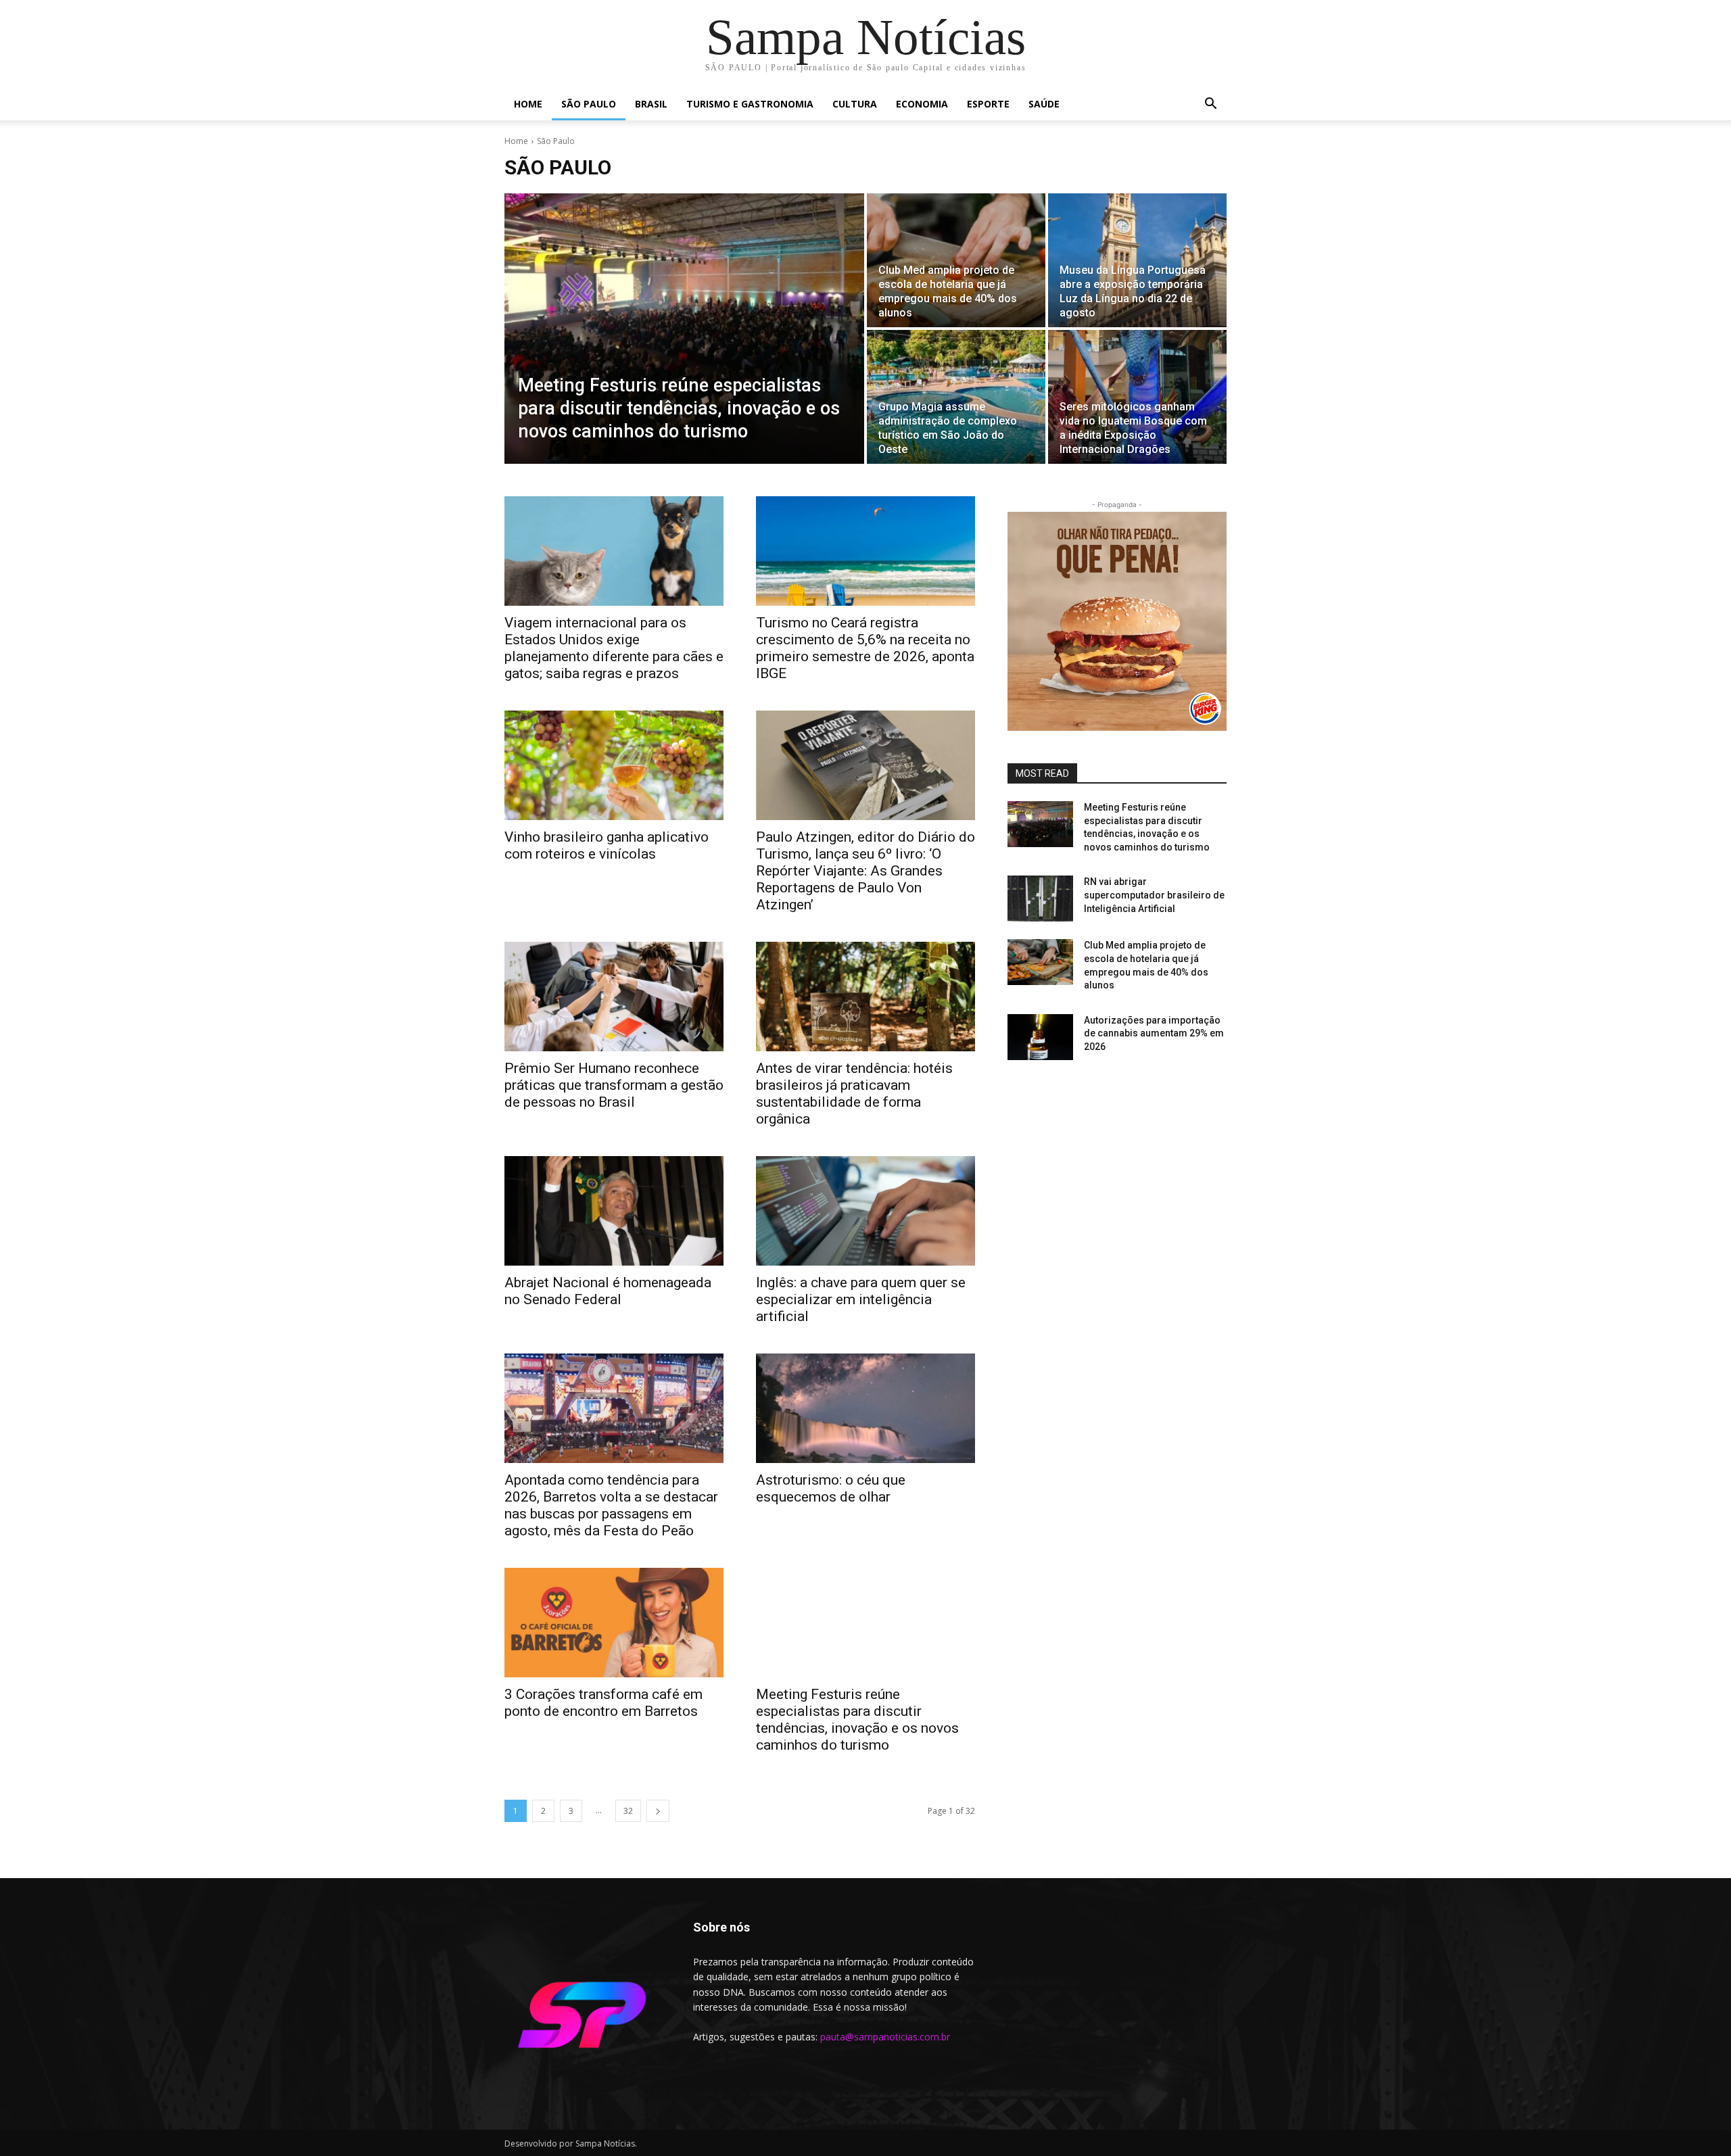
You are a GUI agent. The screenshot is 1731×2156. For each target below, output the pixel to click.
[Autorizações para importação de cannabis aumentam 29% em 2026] (1040, 1037)
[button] (1210, 105)
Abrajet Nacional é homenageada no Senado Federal (608, 1291)
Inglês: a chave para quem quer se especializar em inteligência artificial (861, 1299)
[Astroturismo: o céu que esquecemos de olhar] (865, 1408)
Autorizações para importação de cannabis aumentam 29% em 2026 (1154, 1033)
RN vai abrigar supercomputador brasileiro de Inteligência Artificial (1154, 895)
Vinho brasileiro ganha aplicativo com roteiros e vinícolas (607, 845)
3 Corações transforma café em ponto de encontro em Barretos (603, 1703)
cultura (855, 104)
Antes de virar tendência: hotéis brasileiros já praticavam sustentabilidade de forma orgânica (854, 1094)
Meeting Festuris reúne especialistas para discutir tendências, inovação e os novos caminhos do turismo (857, 1720)
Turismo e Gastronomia (750, 104)
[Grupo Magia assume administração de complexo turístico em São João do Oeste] (956, 397)
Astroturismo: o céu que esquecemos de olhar (831, 1488)
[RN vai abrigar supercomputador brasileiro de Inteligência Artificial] (1040, 899)
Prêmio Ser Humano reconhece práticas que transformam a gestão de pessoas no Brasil (614, 1085)
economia (922, 104)
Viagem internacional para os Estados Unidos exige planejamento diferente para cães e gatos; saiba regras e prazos (614, 648)
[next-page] (658, 1811)
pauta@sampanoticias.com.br (885, 2037)
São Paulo (589, 104)
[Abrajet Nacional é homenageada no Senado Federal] (614, 1211)
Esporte (988, 104)
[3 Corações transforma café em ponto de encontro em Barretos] (614, 1623)
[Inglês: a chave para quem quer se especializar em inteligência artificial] (865, 1211)
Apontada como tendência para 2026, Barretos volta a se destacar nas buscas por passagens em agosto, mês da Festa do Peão (611, 1505)
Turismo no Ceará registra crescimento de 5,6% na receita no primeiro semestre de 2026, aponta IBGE (865, 648)
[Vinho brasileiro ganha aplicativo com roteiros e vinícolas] (614, 765)
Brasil (651, 104)
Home (528, 104)
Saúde (1044, 104)
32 (628, 1811)
